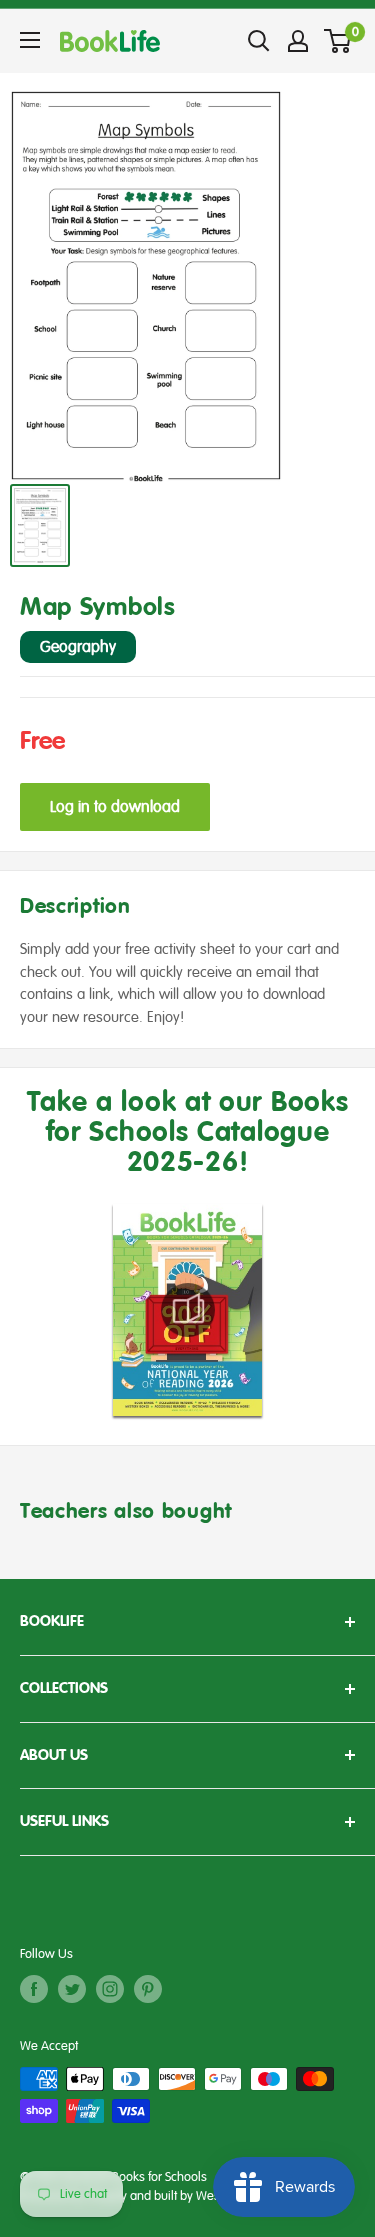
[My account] (298, 41)
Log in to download (115, 807)
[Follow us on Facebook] (34, 1989)
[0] (338, 41)
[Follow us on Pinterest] (148, 1989)
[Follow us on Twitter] (72, 1989)
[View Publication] (187, 1309)
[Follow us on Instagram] (110, 1989)
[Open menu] (30, 40)
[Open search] (259, 41)
